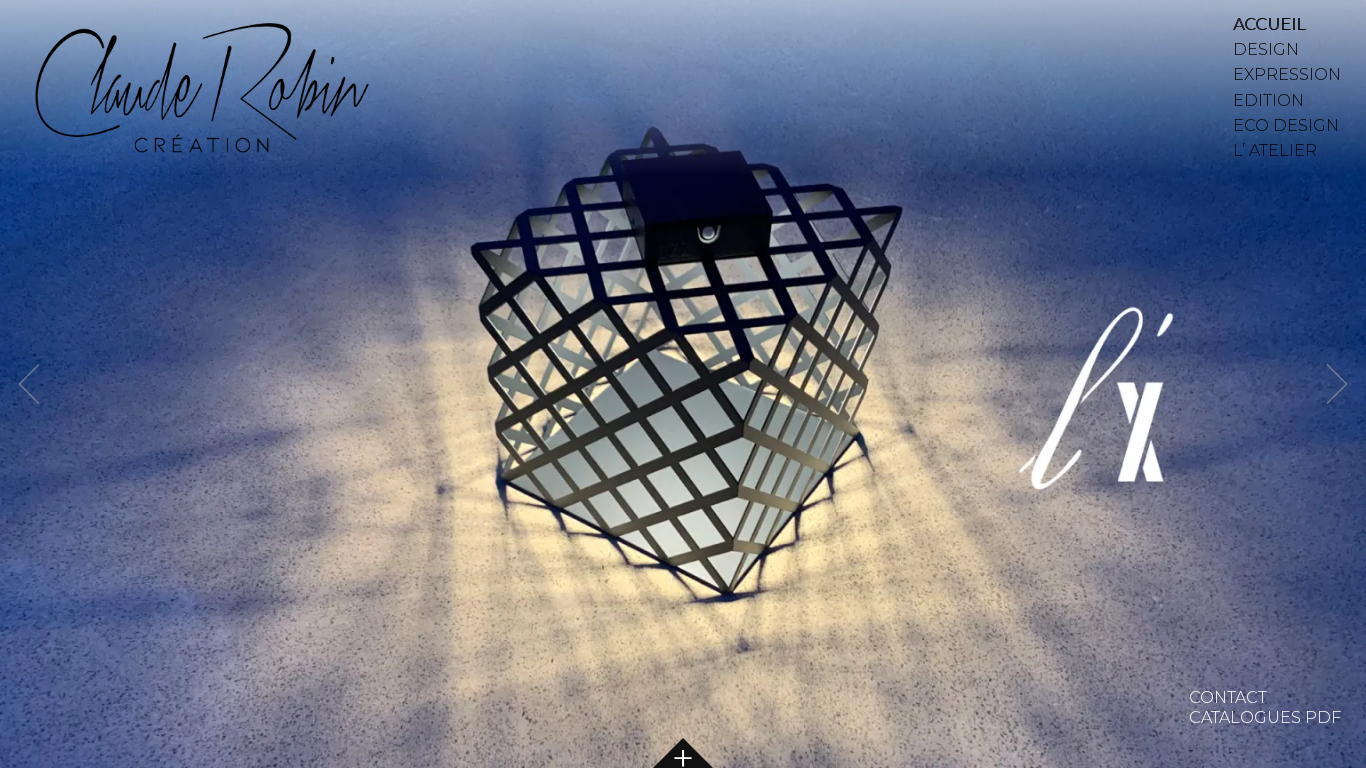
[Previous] (27, 384)
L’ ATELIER (1275, 150)
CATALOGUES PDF (1265, 717)
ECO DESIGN (1286, 125)
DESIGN (1266, 49)
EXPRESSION (1287, 74)
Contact (1228, 697)
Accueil (1269, 24)
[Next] (1338, 384)
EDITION (1268, 100)
